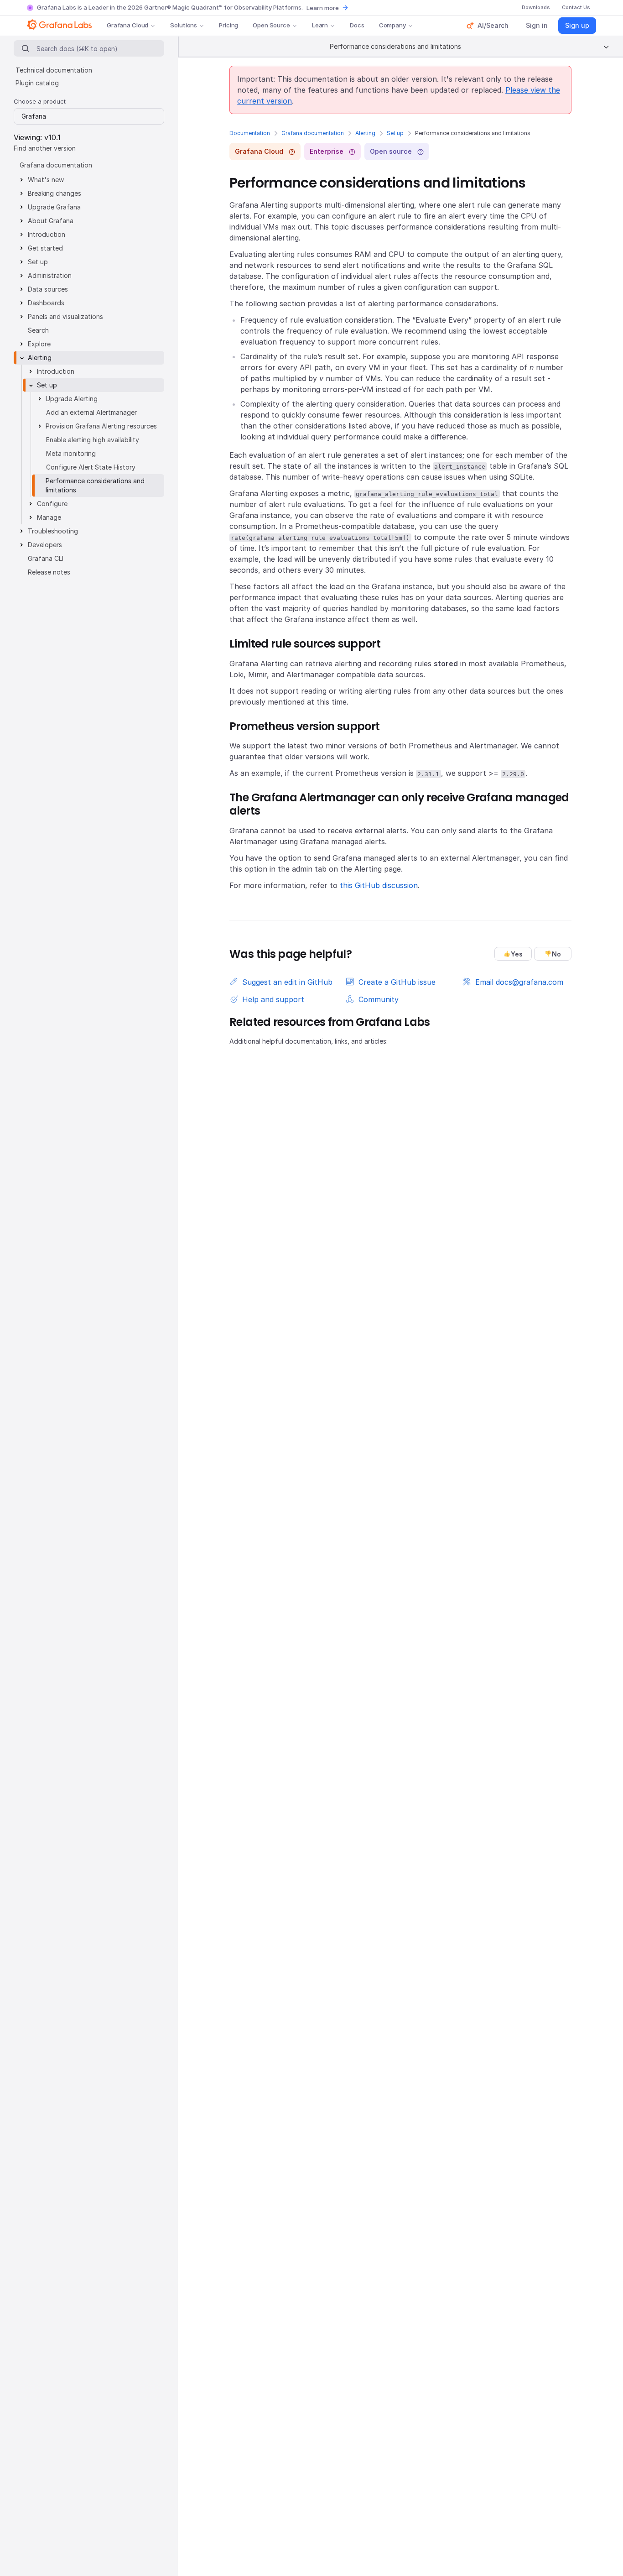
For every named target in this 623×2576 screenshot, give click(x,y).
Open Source (271, 25)
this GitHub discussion (379, 885)
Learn (320, 25)
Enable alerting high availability (93, 440)
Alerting (365, 133)
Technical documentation (54, 70)
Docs (357, 25)
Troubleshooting (53, 531)
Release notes (49, 572)
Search (38, 330)
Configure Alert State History (91, 467)
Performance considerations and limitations (95, 485)
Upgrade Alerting (72, 399)
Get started (45, 248)
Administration (50, 275)
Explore (39, 344)
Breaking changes (55, 193)
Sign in (537, 25)
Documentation (250, 133)
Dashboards (46, 303)
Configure (52, 504)
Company (392, 25)
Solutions (184, 25)
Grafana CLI (46, 558)
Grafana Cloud (127, 25)
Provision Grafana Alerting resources (101, 426)
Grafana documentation (313, 133)
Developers (45, 545)
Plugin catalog (37, 83)
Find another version (45, 148)
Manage (49, 517)
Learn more (323, 8)
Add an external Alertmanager (91, 412)
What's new (46, 180)
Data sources (48, 289)
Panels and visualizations (65, 316)
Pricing (228, 25)
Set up (395, 133)
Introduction (47, 234)
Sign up (577, 25)
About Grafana (51, 221)
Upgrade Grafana (54, 207)
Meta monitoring (71, 453)
